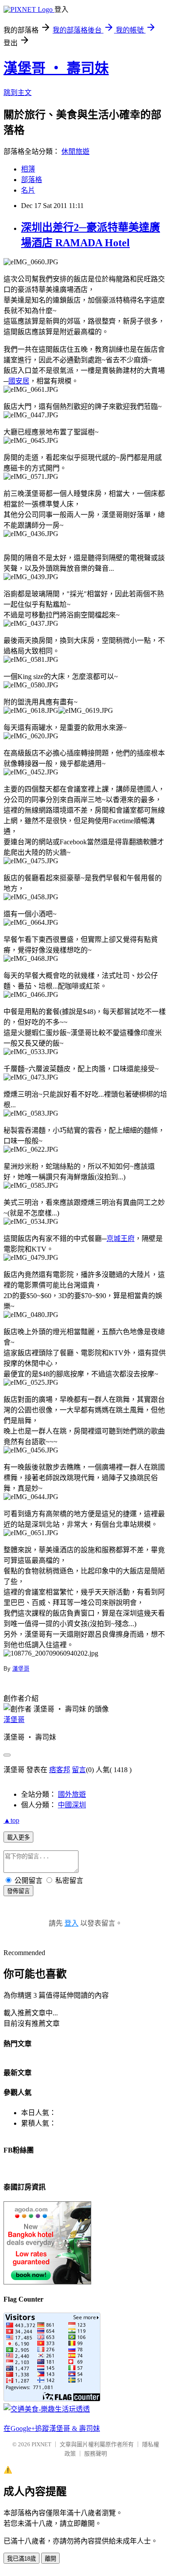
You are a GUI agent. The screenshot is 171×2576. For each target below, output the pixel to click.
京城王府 (121, 1239)
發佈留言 (18, 1891)
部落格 (32, 180)
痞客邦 (60, 1770)
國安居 (19, 381)
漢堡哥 (21, 1669)
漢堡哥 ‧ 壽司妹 (56, 68)
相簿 (28, 169)
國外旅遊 (72, 1794)
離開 (50, 2559)
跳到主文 (18, 93)
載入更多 (18, 1837)
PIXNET (41, 2444)
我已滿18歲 (21, 2559)
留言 (79, 1770)
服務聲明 (96, 2454)
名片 (28, 190)
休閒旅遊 (75, 151)
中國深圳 (72, 1805)
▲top (11, 1820)
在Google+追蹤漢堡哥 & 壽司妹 (52, 2428)
